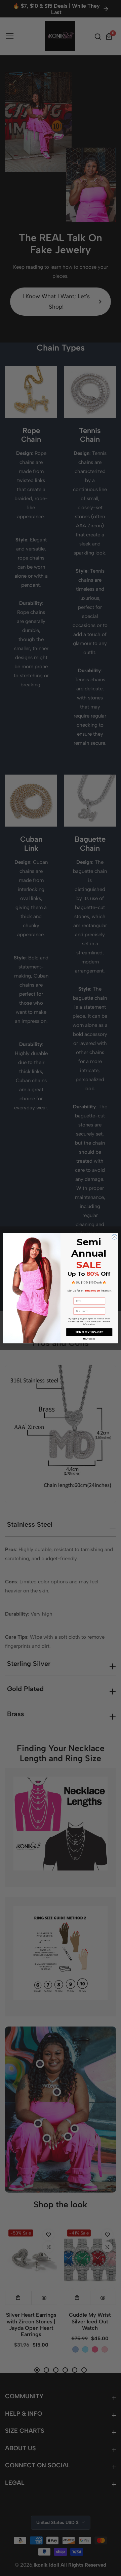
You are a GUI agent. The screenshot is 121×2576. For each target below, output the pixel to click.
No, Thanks (89, 1339)
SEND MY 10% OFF (89, 1332)
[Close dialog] (114, 1237)
